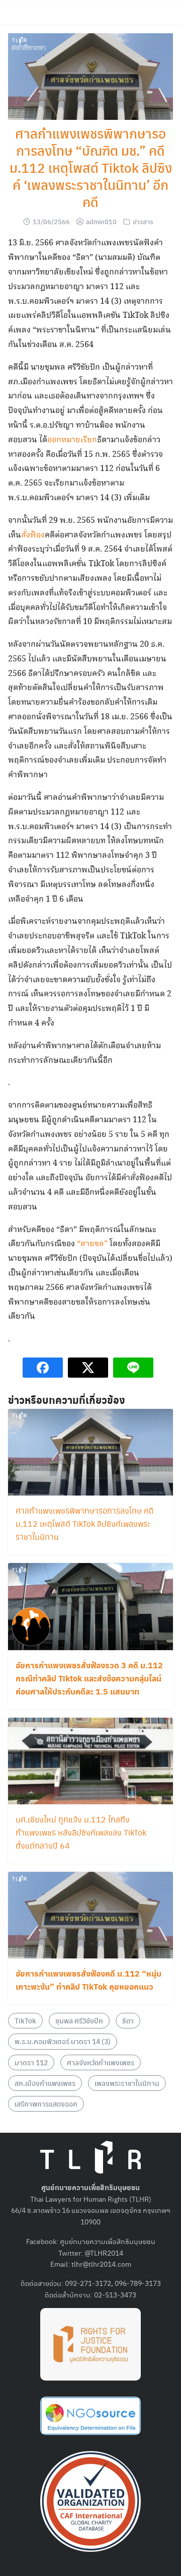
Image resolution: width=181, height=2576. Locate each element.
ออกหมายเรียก (72, 440)
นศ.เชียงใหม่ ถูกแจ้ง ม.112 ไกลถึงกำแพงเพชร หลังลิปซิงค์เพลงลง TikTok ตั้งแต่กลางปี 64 (81, 1832)
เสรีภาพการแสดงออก (46, 2104)
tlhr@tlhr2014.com (101, 2264)
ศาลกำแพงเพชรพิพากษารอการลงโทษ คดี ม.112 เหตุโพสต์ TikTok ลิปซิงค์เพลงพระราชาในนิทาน (85, 1523)
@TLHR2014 (104, 2253)
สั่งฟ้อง (33, 535)
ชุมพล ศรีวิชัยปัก (79, 2020)
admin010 (101, 221)
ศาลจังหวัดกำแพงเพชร (101, 2062)
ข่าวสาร (143, 221)
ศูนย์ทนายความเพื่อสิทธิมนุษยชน (108, 2241)
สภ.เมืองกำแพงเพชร (45, 2083)
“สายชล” (92, 1244)
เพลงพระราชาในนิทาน (127, 2083)
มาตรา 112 (31, 2062)
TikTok (25, 2020)
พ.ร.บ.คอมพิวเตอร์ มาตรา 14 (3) (63, 2041)
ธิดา (128, 2020)
